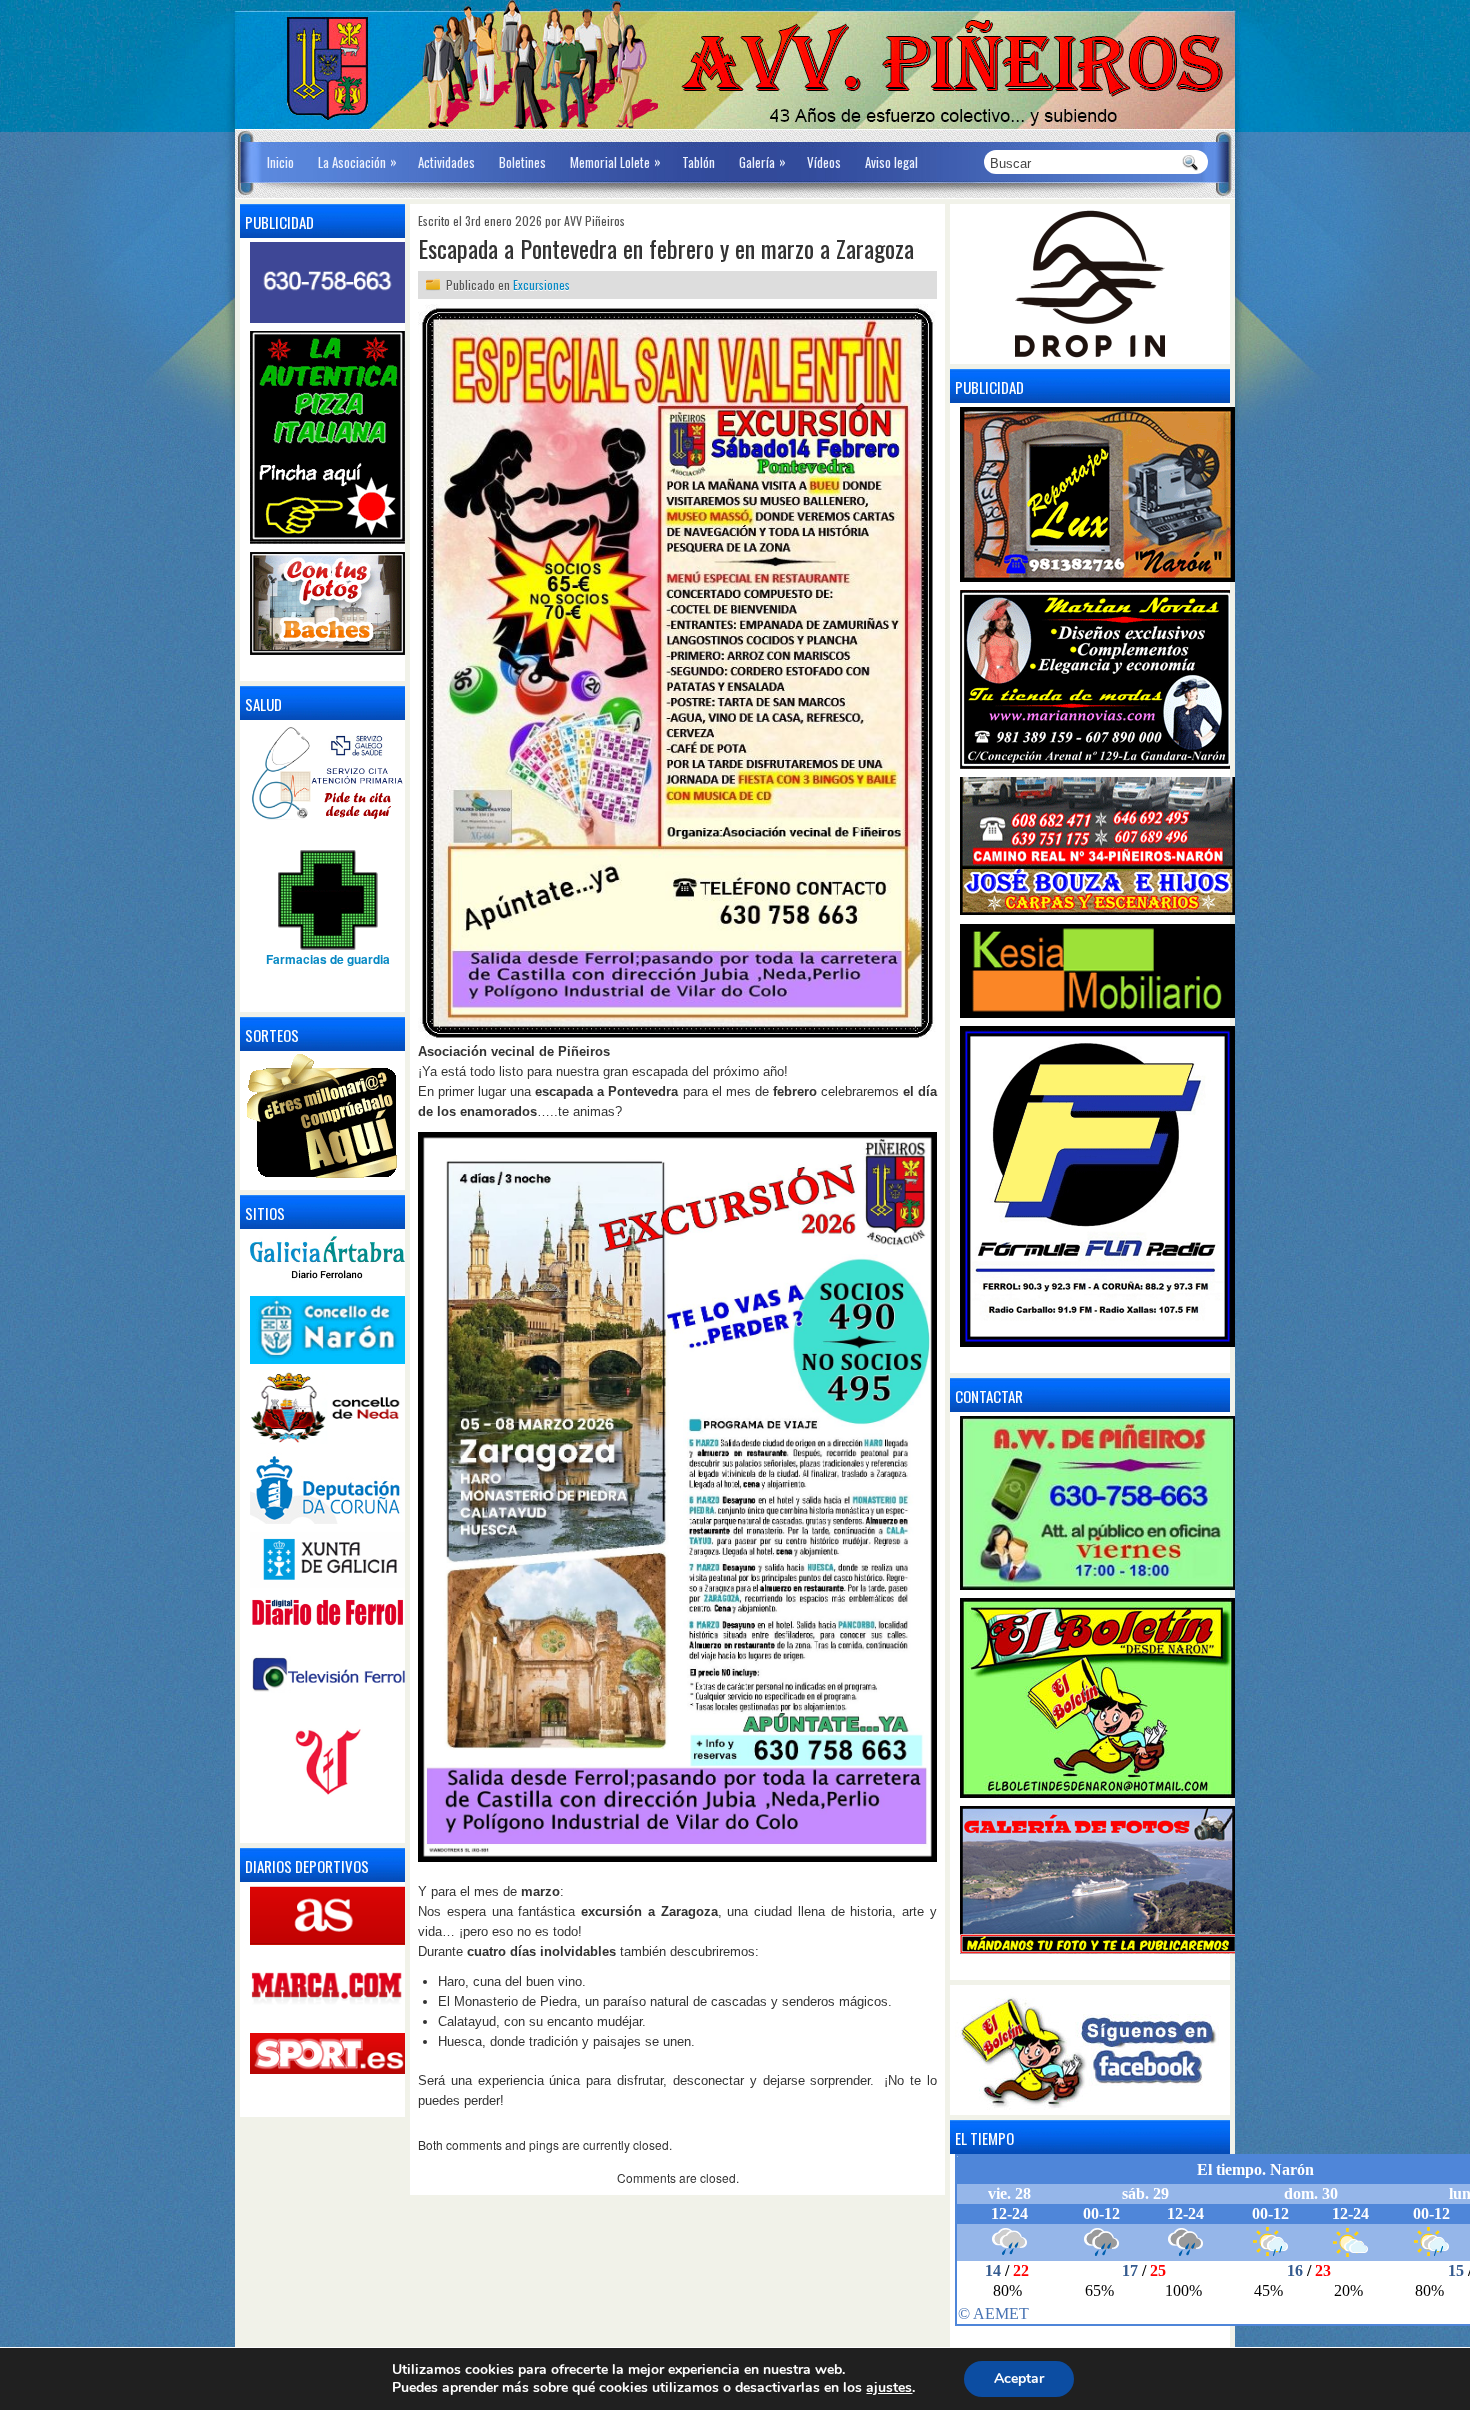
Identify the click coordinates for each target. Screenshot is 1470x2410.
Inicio (280, 162)
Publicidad (989, 387)
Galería (762, 161)
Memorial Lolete (615, 161)
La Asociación (357, 161)
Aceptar (1019, 2378)
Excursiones (541, 284)
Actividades (446, 162)
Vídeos (824, 162)
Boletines (522, 162)
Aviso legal (891, 162)
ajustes (889, 2388)
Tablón (698, 162)
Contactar (989, 1396)
